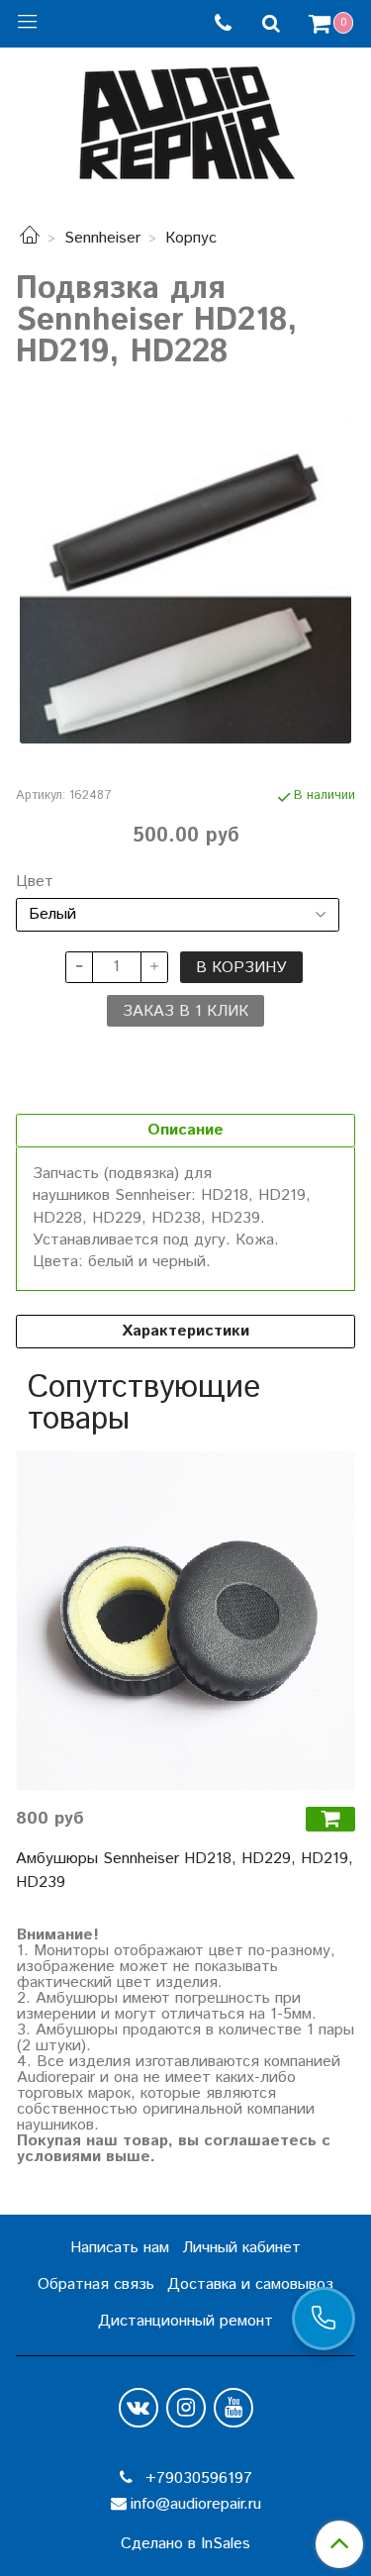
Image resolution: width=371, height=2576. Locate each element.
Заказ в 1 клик (185, 1011)
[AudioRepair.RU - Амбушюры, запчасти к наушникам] (186, 118)
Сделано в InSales (185, 2544)
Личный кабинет (241, 2248)
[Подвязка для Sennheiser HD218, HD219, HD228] (185, 578)
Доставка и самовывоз (250, 2284)
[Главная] (30, 238)
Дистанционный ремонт (185, 2321)
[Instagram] (186, 2408)
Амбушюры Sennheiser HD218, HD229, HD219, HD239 (185, 1871)
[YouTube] (233, 2408)
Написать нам (120, 2248)
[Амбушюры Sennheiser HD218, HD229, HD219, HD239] (185, 1621)
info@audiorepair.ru (196, 2504)
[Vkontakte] (139, 2408)
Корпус (191, 238)
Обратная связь (96, 2284)
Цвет (35, 882)
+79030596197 (196, 2478)
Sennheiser (102, 238)
